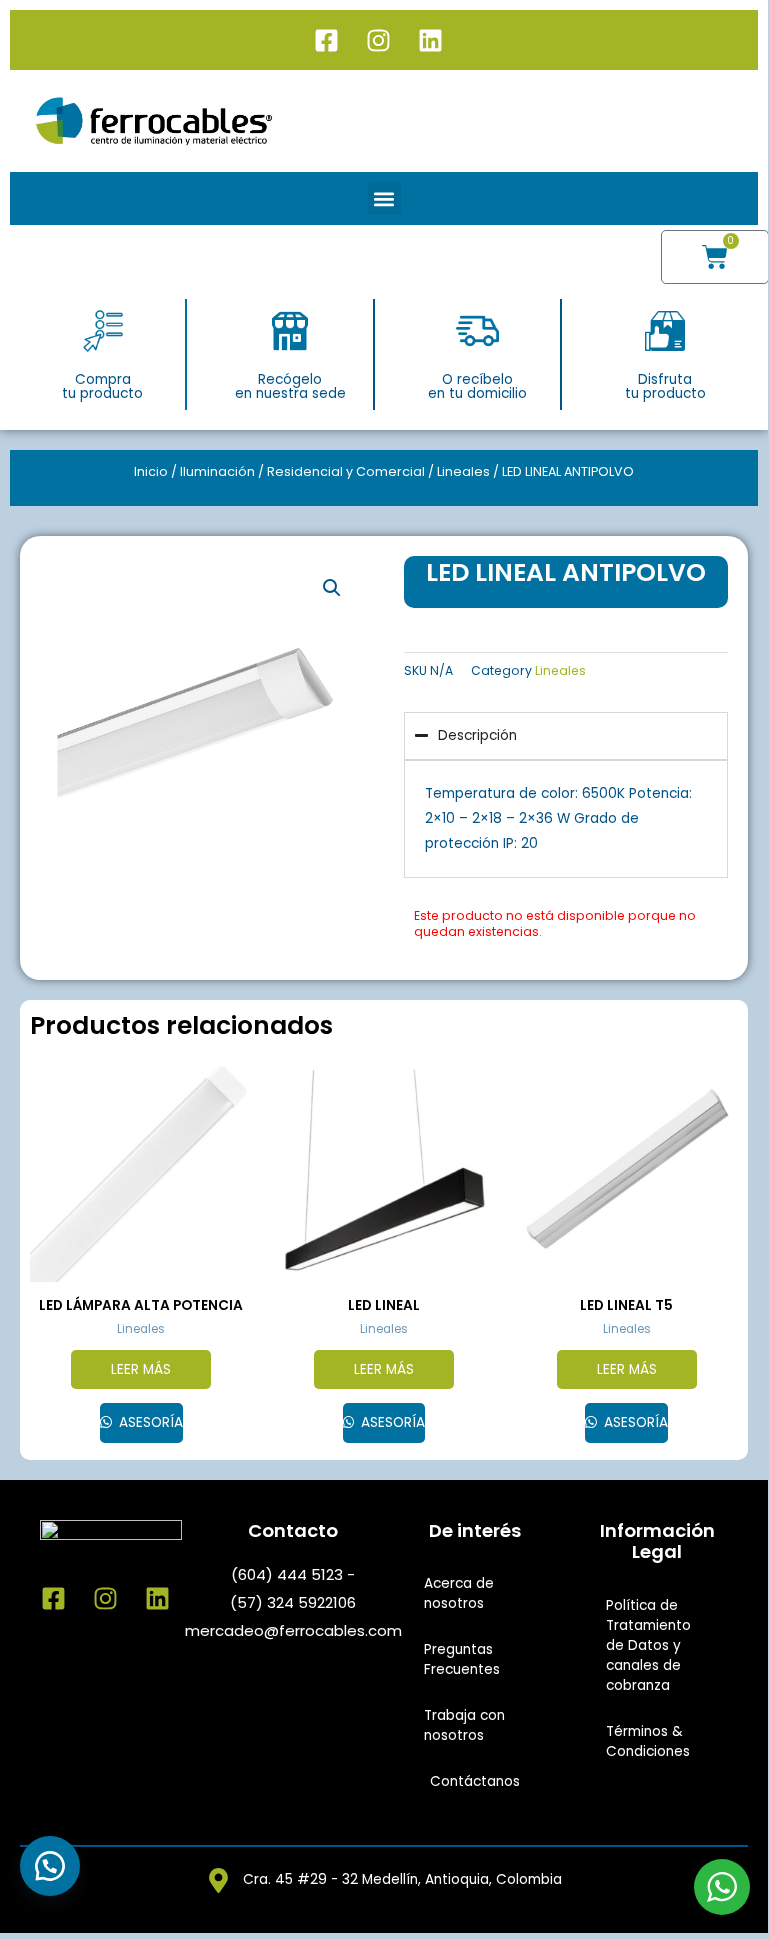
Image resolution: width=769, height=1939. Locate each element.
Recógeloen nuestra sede (290, 386)
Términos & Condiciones (648, 1741)
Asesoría (149, 1422)
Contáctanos (475, 1781)
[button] (384, 198)
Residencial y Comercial (346, 471)
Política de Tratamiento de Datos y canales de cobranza (648, 1645)
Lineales (463, 471)
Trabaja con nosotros (464, 1725)
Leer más (141, 1369)
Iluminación (217, 471)
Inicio (151, 471)
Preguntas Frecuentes (462, 1659)
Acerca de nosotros (459, 1593)
